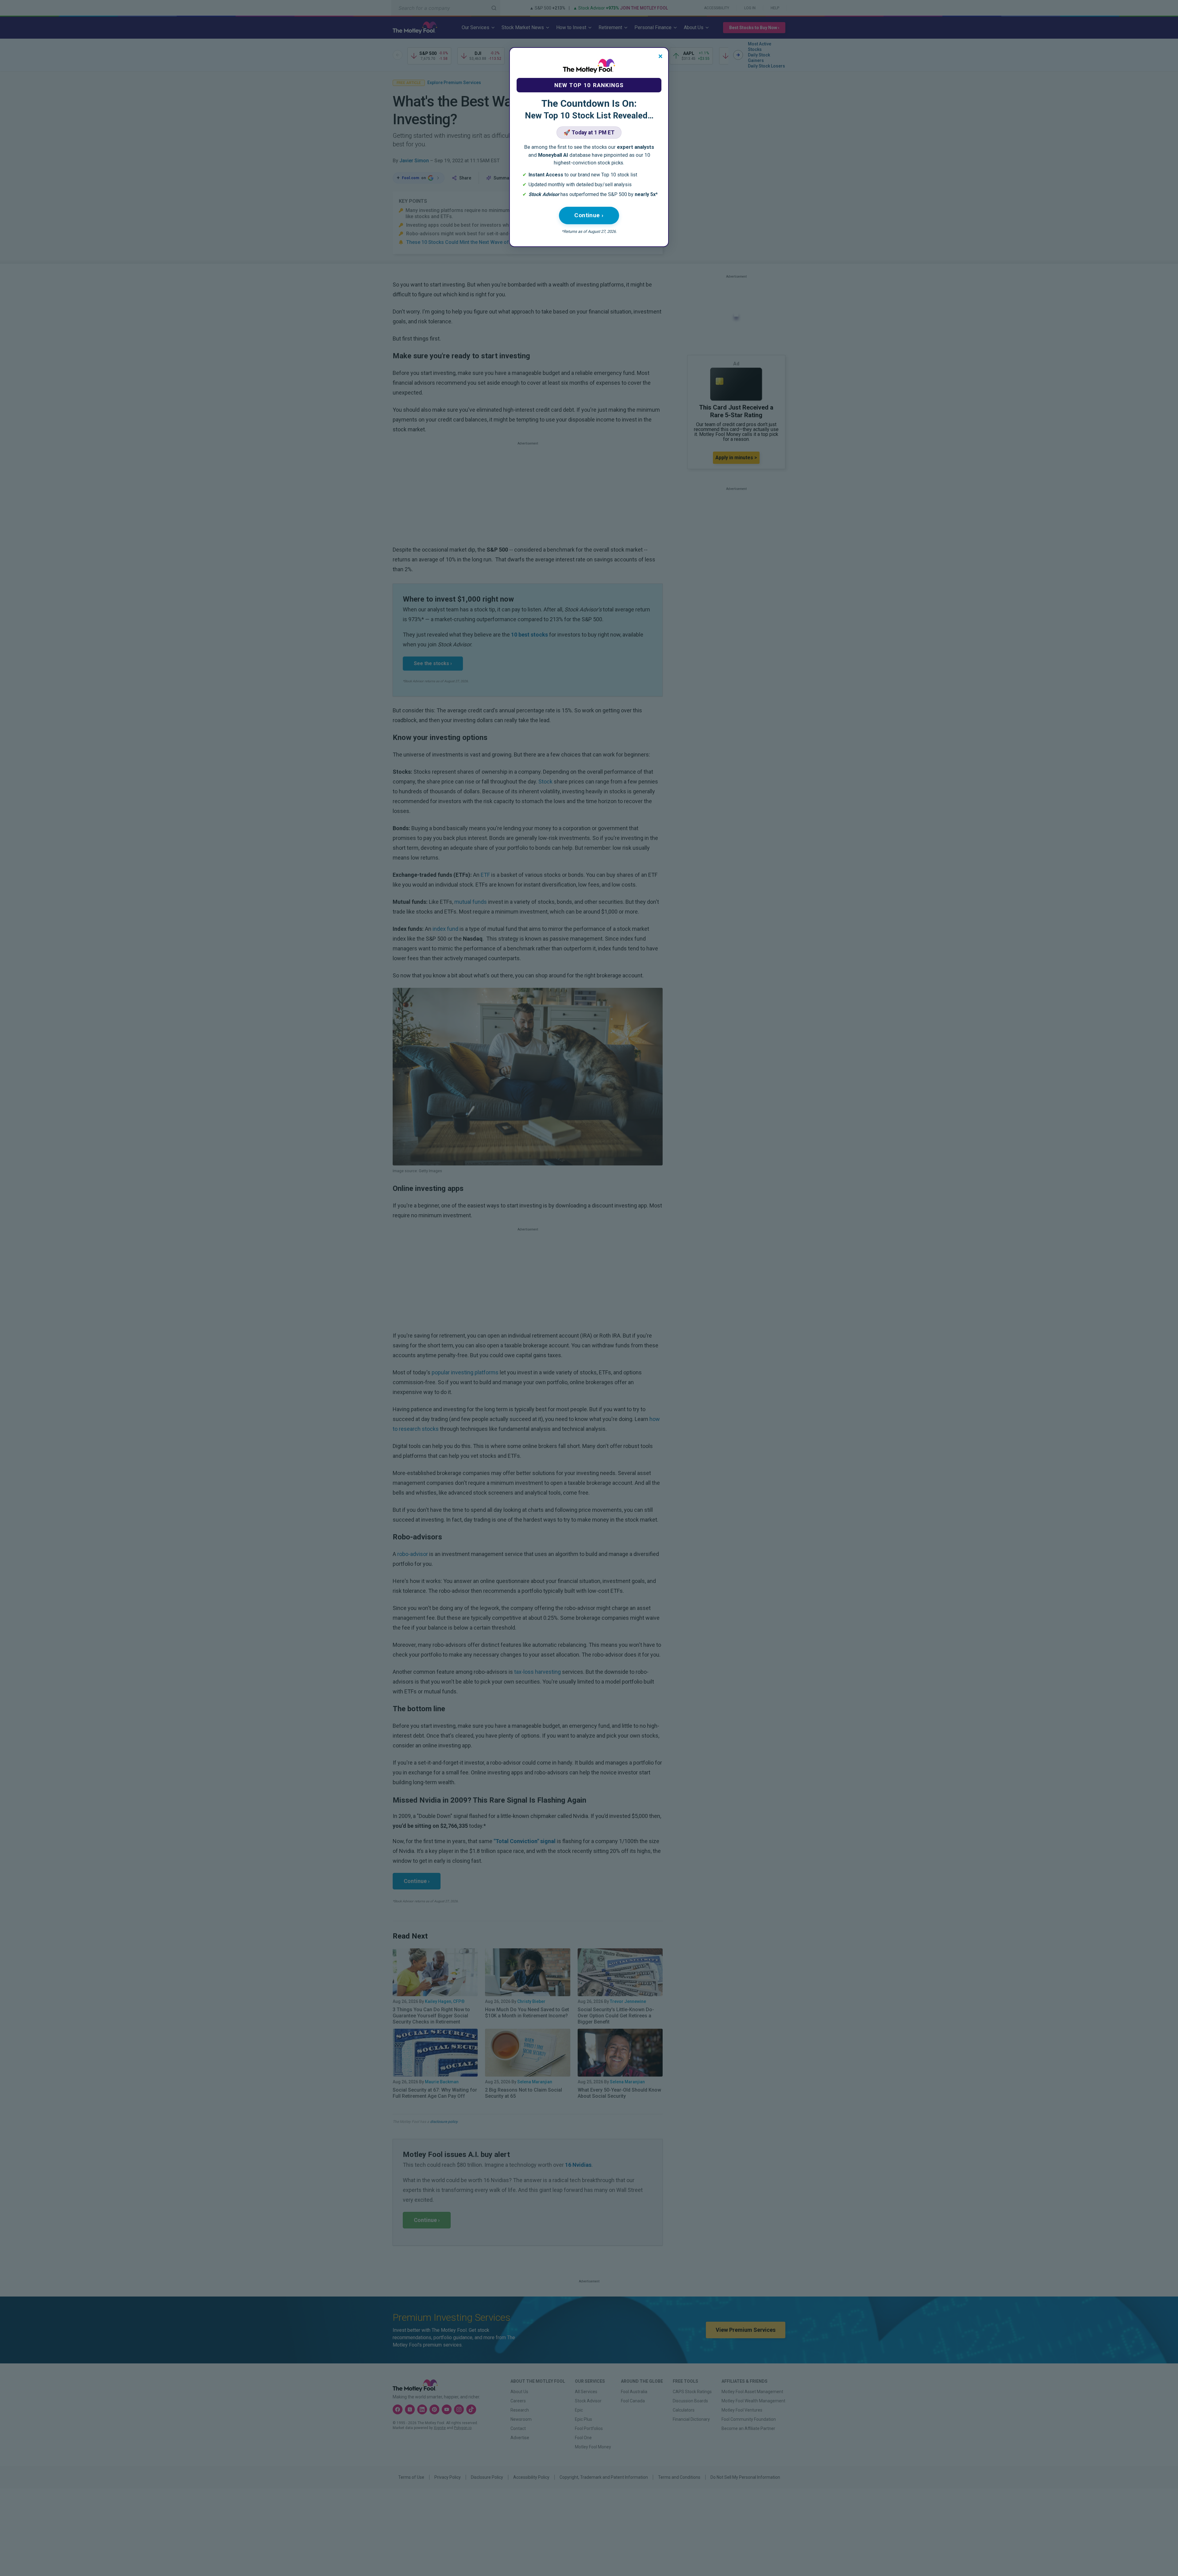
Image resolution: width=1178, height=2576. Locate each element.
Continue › (589, 215)
